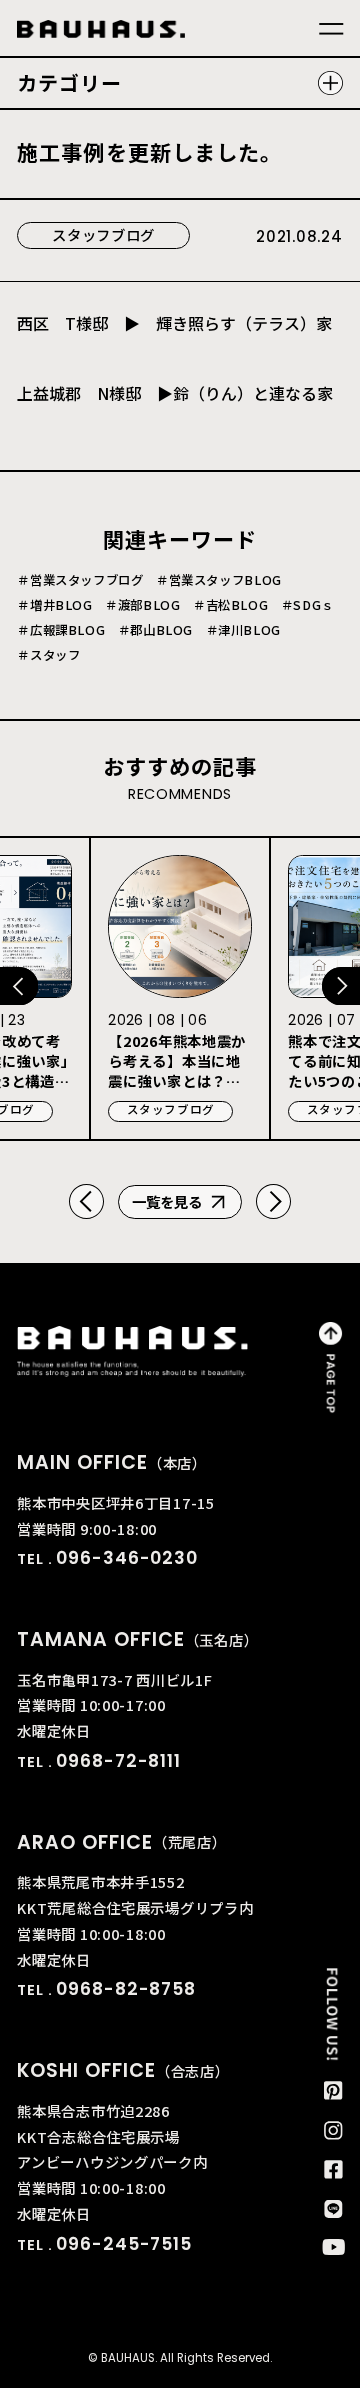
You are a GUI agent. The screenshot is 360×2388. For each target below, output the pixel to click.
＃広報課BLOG (61, 630)
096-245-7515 (123, 2244)
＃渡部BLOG (142, 605)
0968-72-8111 (118, 1761)
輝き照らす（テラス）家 (244, 323)
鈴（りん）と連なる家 (253, 393)
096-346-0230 (126, 1558)
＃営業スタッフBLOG (219, 580)
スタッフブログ (103, 234)
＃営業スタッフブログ (80, 580)
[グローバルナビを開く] (331, 29)
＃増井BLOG (54, 605)
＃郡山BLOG (155, 630)
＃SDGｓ (307, 605)
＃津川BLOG (243, 630)
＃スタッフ (48, 655)
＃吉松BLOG (230, 605)
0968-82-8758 (125, 1989)
